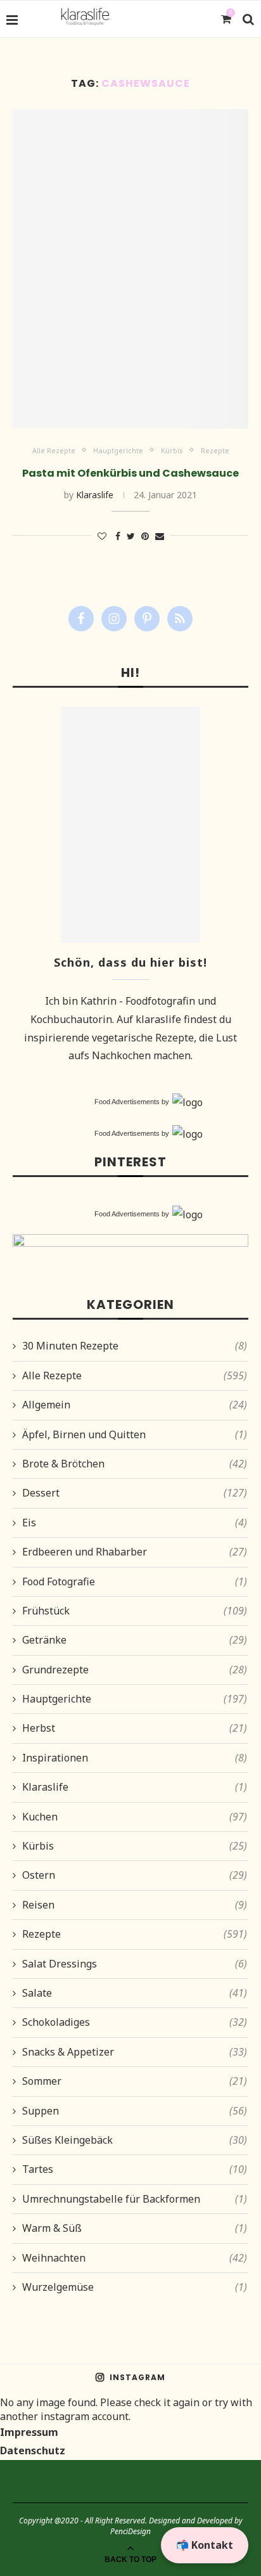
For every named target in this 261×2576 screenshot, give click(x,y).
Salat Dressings (135, 1964)
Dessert (135, 1493)
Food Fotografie (135, 1581)
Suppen (135, 2111)
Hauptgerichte (118, 450)
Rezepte (215, 450)
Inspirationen (135, 1758)
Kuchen (135, 1817)
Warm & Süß (135, 2228)
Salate (135, 1993)
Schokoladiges (135, 2022)
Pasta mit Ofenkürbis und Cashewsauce (130, 473)
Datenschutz (33, 2450)
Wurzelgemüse (135, 2287)
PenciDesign (130, 2531)
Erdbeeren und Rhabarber (135, 1552)
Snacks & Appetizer (135, 2052)
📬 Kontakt (205, 2545)
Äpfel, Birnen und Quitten (135, 1434)
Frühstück (135, 1611)
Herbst (135, 1728)
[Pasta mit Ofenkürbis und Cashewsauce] (130, 269)
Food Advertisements (127, 1102)
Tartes (135, 2169)
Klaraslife (95, 495)
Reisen (135, 1905)
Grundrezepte (135, 1670)
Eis (135, 1523)
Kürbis (172, 450)
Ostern (135, 1875)
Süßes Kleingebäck (135, 2140)
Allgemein (135, 1405)
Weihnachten (135, 2258)
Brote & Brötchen (135, 1464)
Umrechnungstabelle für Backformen (135, 2199)
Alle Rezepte (54, 450)
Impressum (29, 2432)
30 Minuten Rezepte (135, 1346)
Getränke (135, 1640)
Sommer (135, 2081)
